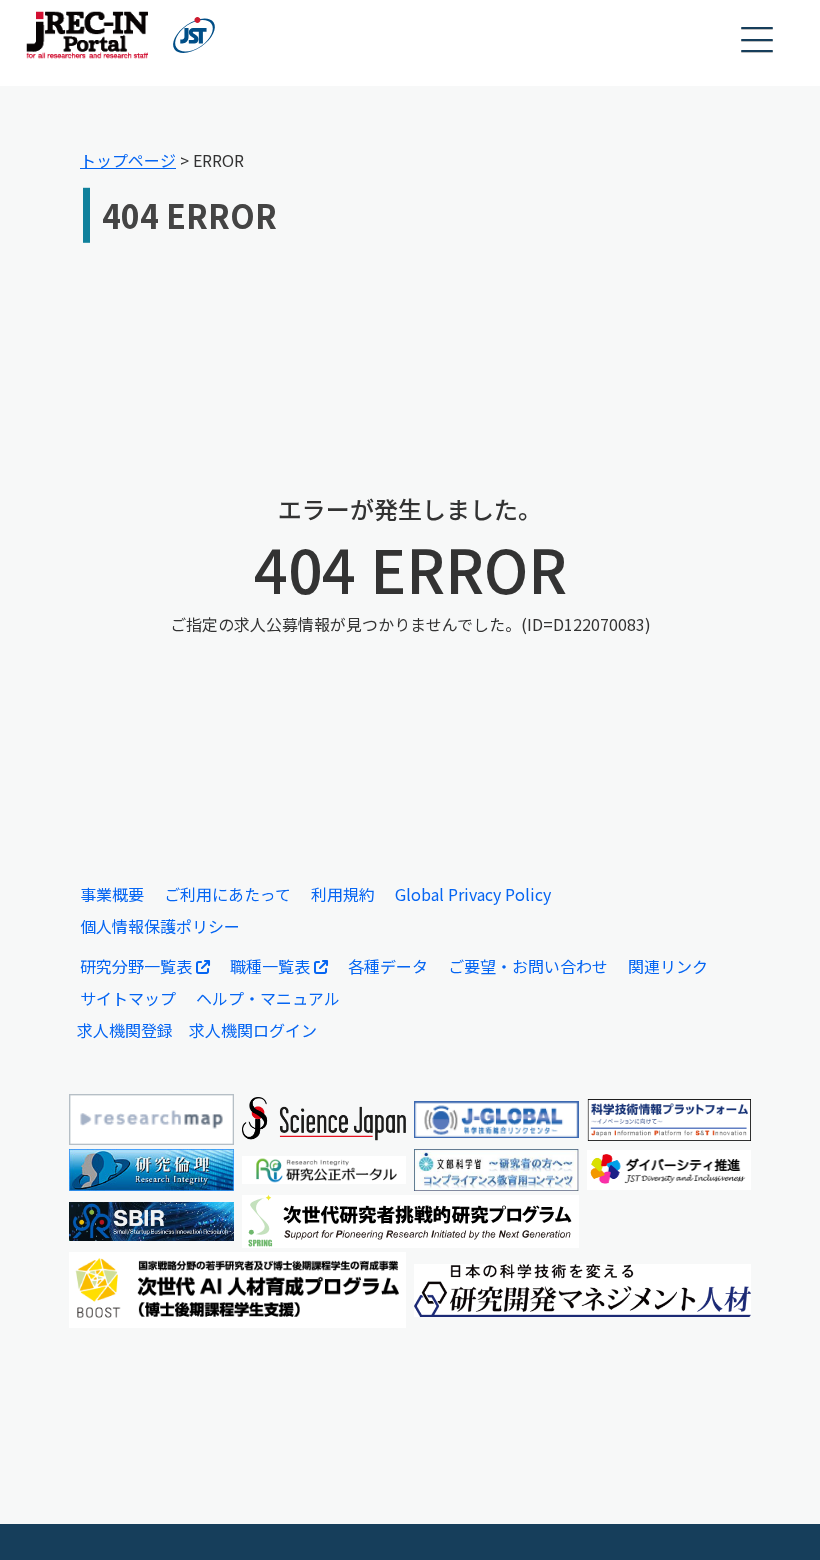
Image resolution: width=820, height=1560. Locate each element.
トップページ (128, 160)
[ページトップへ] (775, 1515)
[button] (758, 40)
